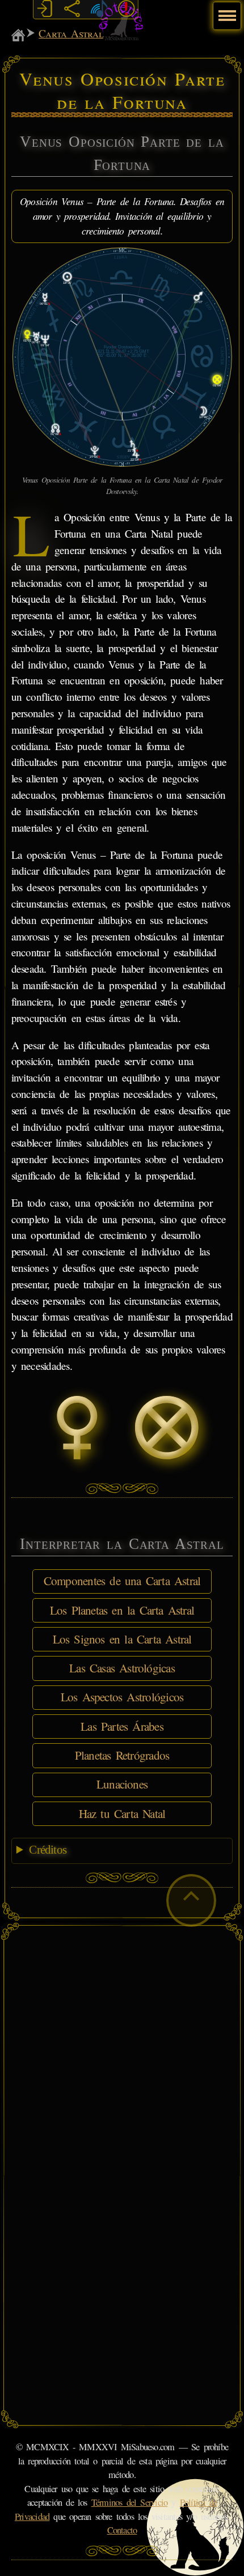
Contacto (122, 2530)
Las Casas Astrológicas (122, 1668)
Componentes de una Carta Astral (122, 1581)
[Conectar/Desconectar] (44, 9)
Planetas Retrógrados (122, 1755)
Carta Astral (71, 33)
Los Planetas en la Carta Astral (122, 1610)
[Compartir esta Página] (71, 9)
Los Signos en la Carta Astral (122, 1639)
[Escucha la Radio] (99, 9)
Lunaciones (122, 1784)
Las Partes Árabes (122, 1726)
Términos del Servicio (130, 2502)
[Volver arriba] (191, 1900)
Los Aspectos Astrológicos (122, 1697)
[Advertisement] (122, 2054)
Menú (226, 10)
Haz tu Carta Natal (122, 1813)
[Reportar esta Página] (127, 9)
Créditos (48, 1850)
